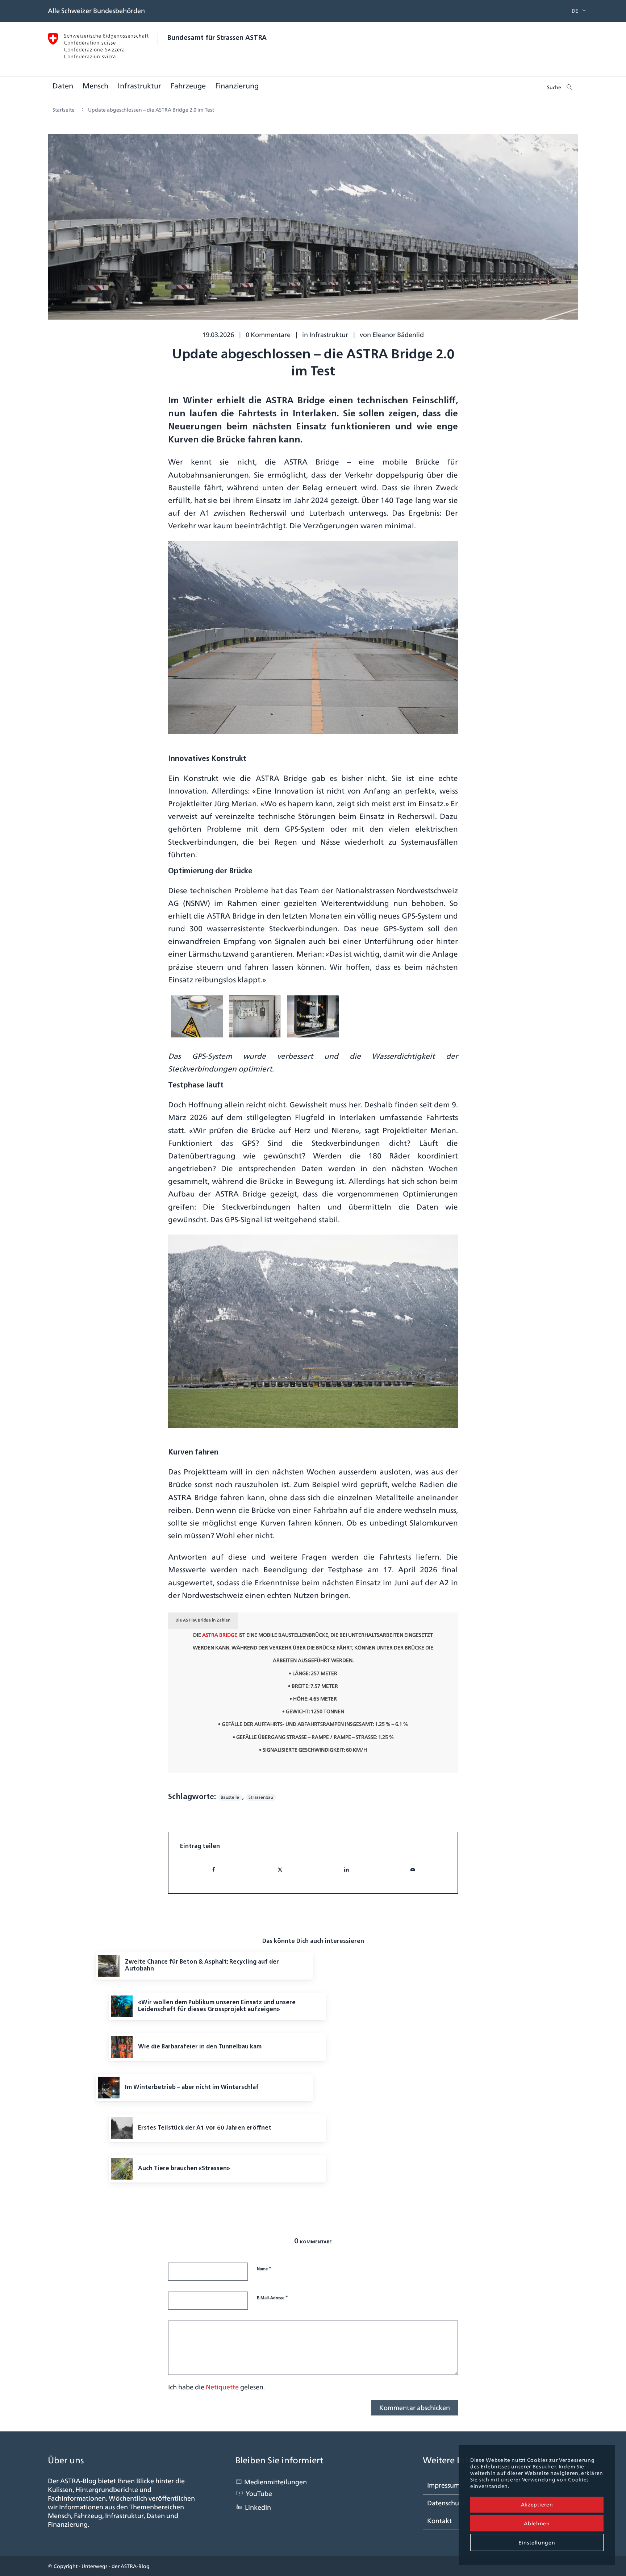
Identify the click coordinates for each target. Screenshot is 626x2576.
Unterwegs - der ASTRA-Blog (116, 2566)
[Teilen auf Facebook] (214, 1870)
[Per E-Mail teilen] (413, 1870)
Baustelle (230, 1797)
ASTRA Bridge (220, 1635)
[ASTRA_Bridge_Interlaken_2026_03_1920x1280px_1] (313, 232)
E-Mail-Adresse (272, 2297)
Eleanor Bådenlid (398, 335)
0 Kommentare (268, 335)
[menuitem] (573, 11)
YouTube (259, 2494)
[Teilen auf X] (280, 1870)
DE (575, 11)
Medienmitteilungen (276, 2482)
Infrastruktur (329, 335)
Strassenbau (261, 1797)
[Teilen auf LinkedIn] (346, 1870)
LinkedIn (258, 2507)
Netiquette (222, 2387)
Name (264, 2268)
